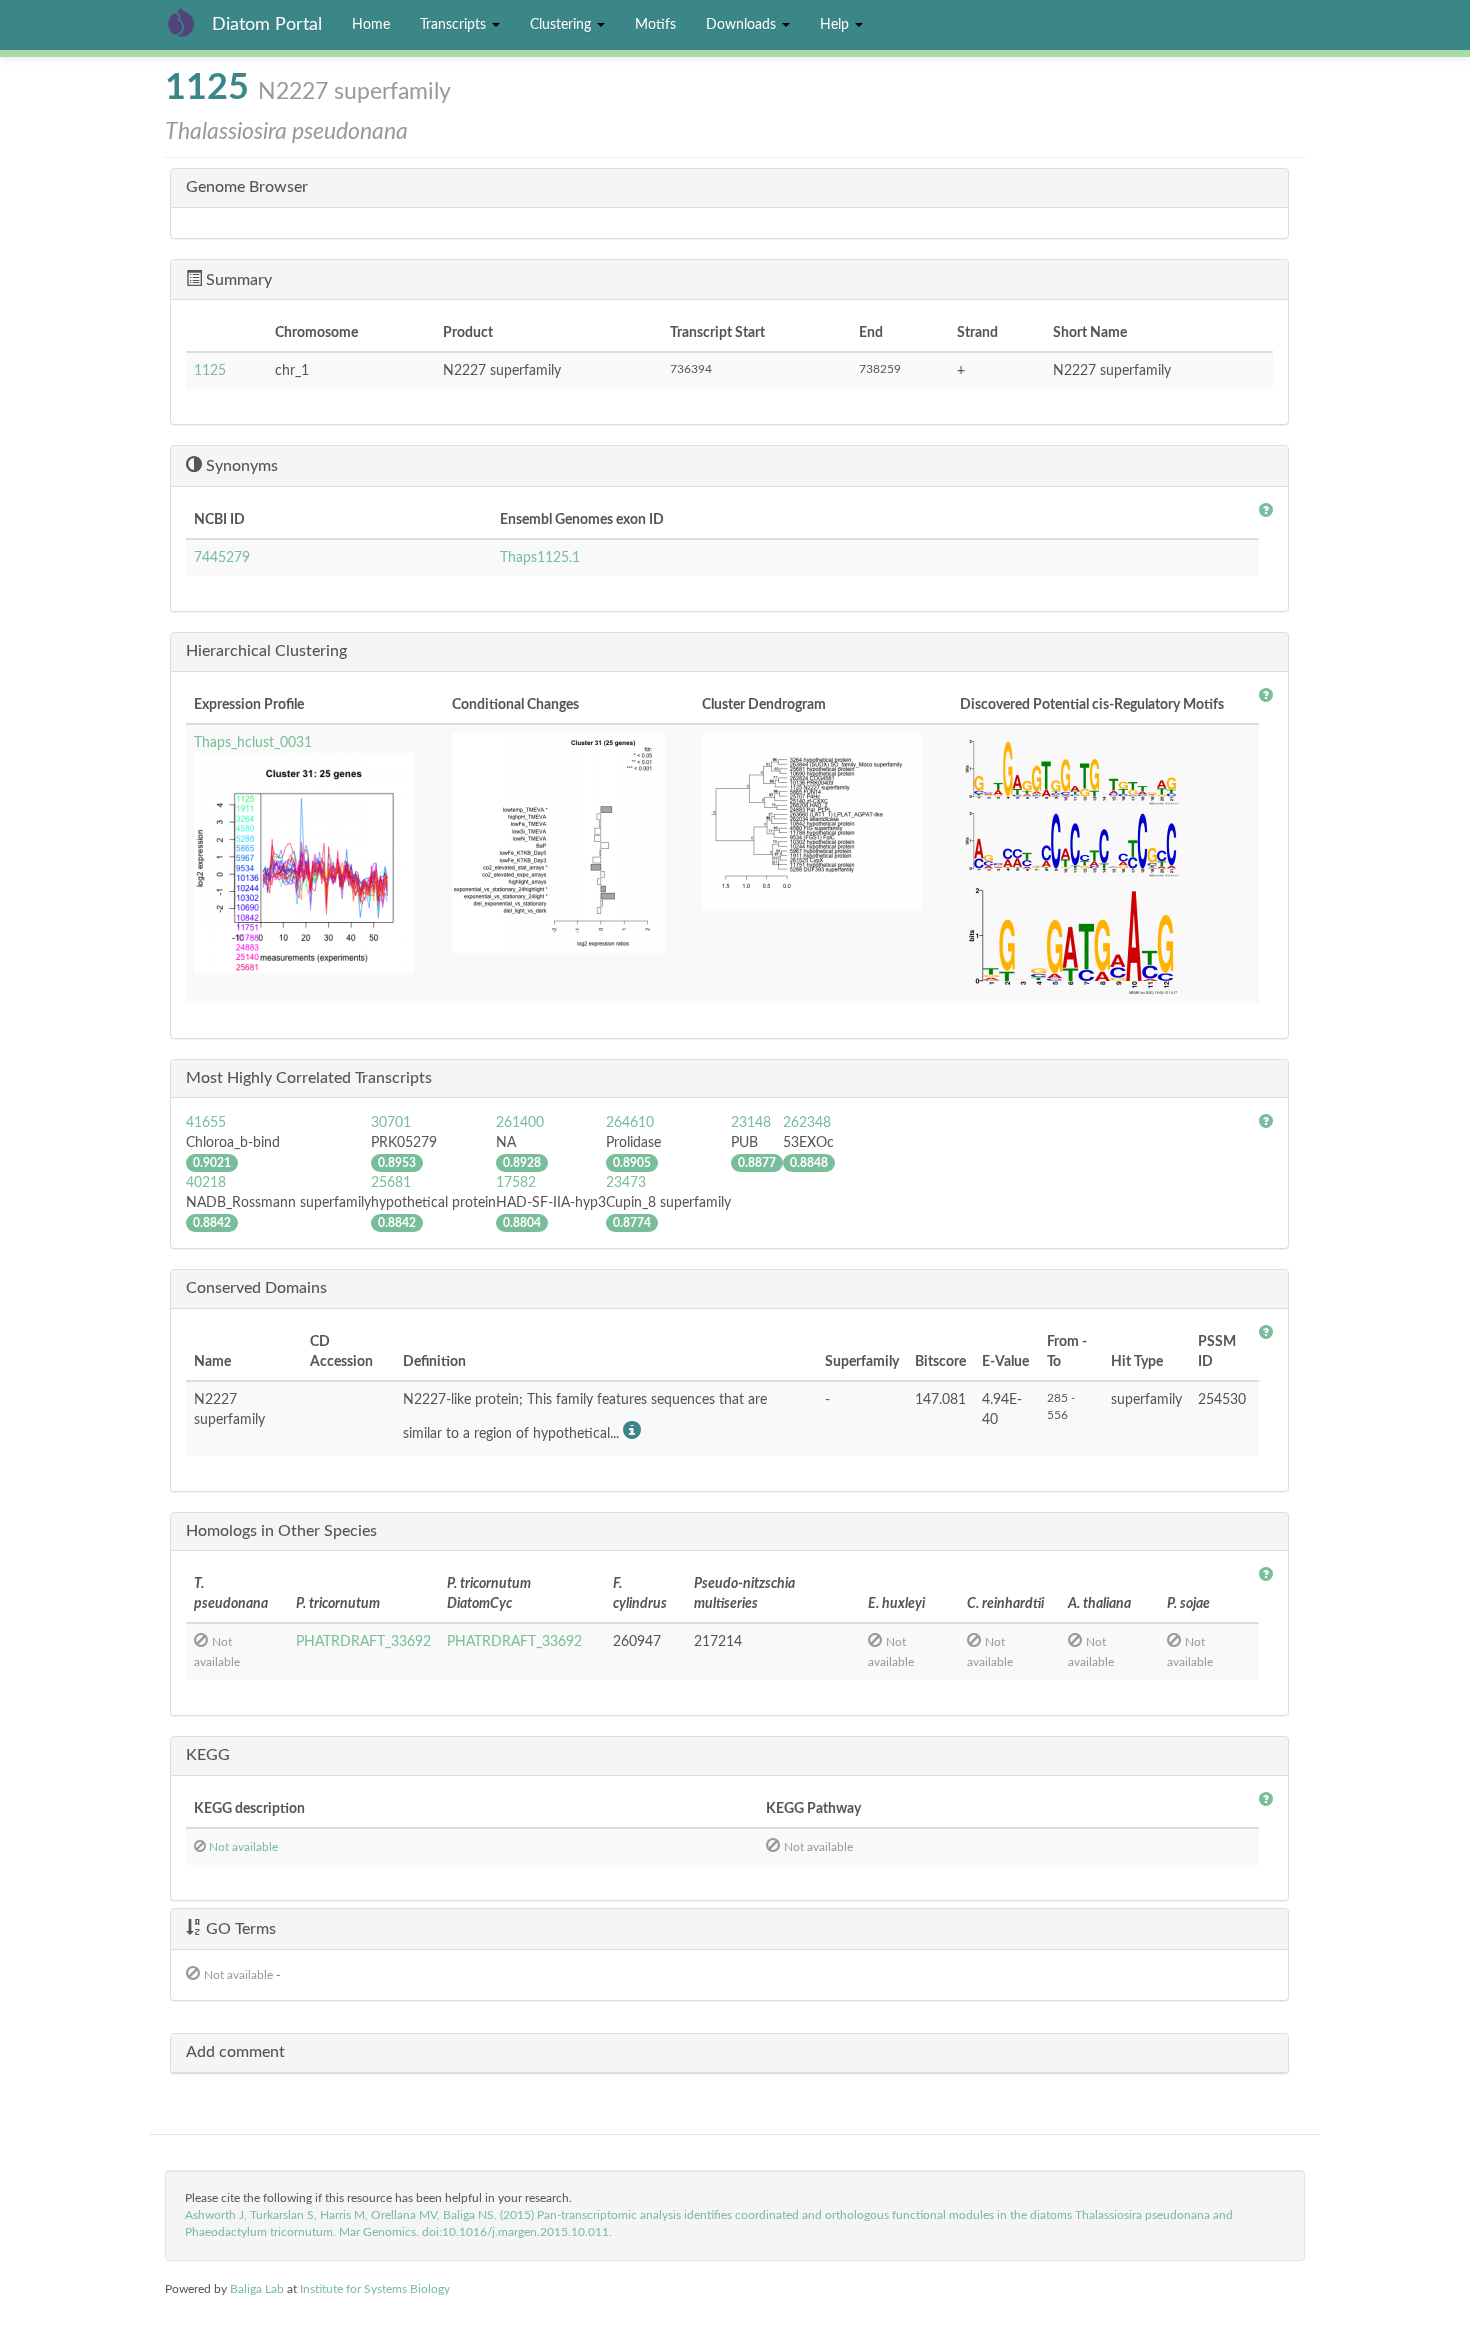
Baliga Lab (257, 2289)
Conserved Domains (256, 1288)
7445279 (222, 558)
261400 (520, 1123)
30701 (391, 1123)
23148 (751, 1123)
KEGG (208, 1755)
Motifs (655, 25)
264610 (630, 1123)
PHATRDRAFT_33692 (363, 1642)
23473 (626, 1183)
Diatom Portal (267, 25)
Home (371, 25)
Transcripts (455, 25)
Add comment (235, 2052)
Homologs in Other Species (281, 1531)
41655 (206, 1123)
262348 (807, 1123)
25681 (391, 1183)
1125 (210, 371)
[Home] (188, 22)
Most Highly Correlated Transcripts (309, 1078)
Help (836, 25)
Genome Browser (247, 187)
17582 (516, 1183)
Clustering (562, 25)
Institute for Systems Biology (375, 2289)
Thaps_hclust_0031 (253, 743)
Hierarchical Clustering (266, 651)
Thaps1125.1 (540, 558)
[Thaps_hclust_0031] (315, 863)
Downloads (743, 25)
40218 (206, 1183)
